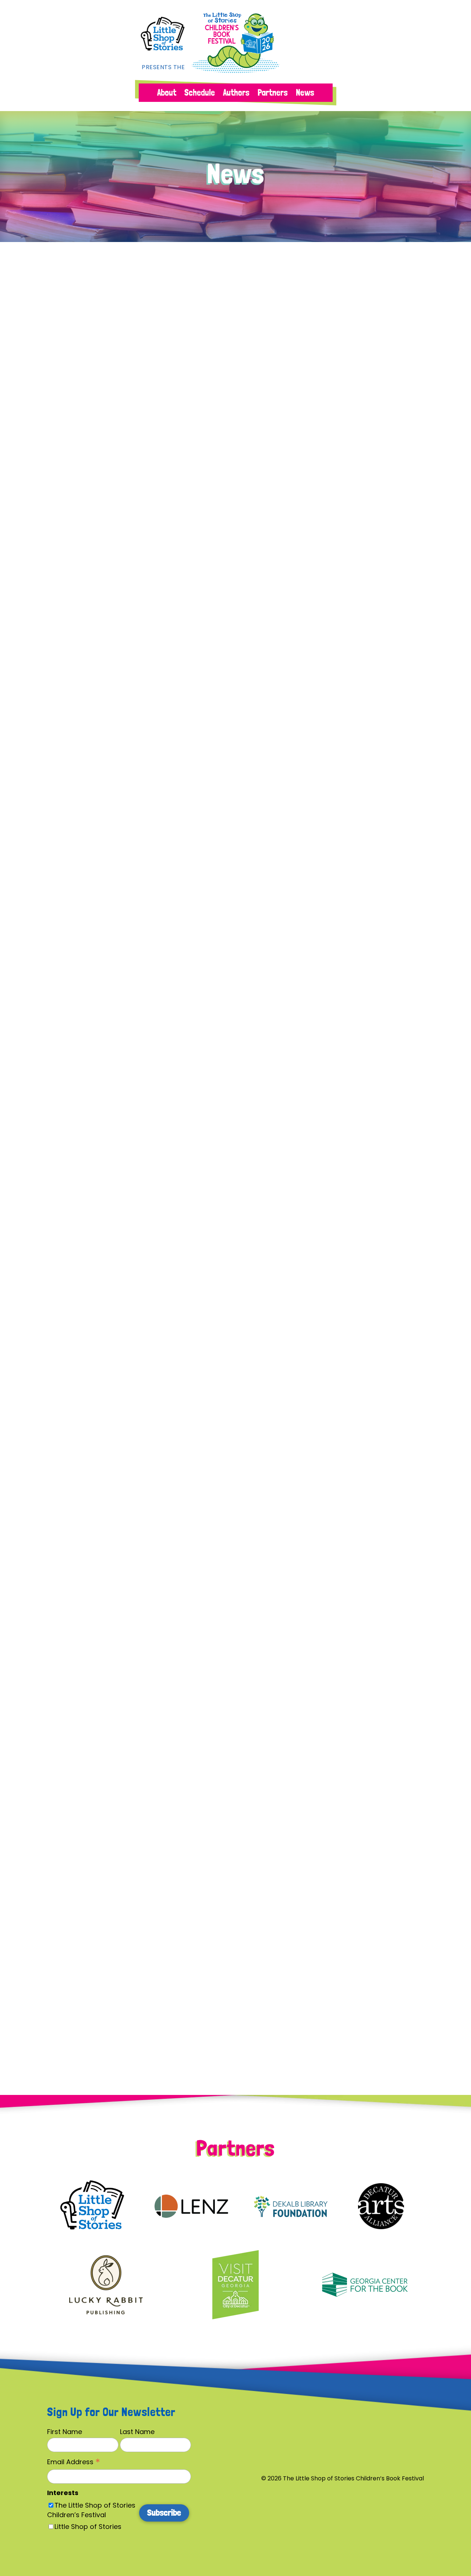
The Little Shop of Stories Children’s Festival (91, 2510)
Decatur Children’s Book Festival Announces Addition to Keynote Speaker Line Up (235, 1383)
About (167, 94)
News (305, 94)
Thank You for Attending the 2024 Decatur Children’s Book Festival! (206, 787)
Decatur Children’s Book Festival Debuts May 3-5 (164, 1085)
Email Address (74, 2462)
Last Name (137, 2432)
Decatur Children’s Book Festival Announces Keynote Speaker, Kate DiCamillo (226, 1681)
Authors (236, 94)
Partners (273, 94)
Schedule (200, 94)
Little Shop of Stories (88, 2527)
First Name (65, 2432)
